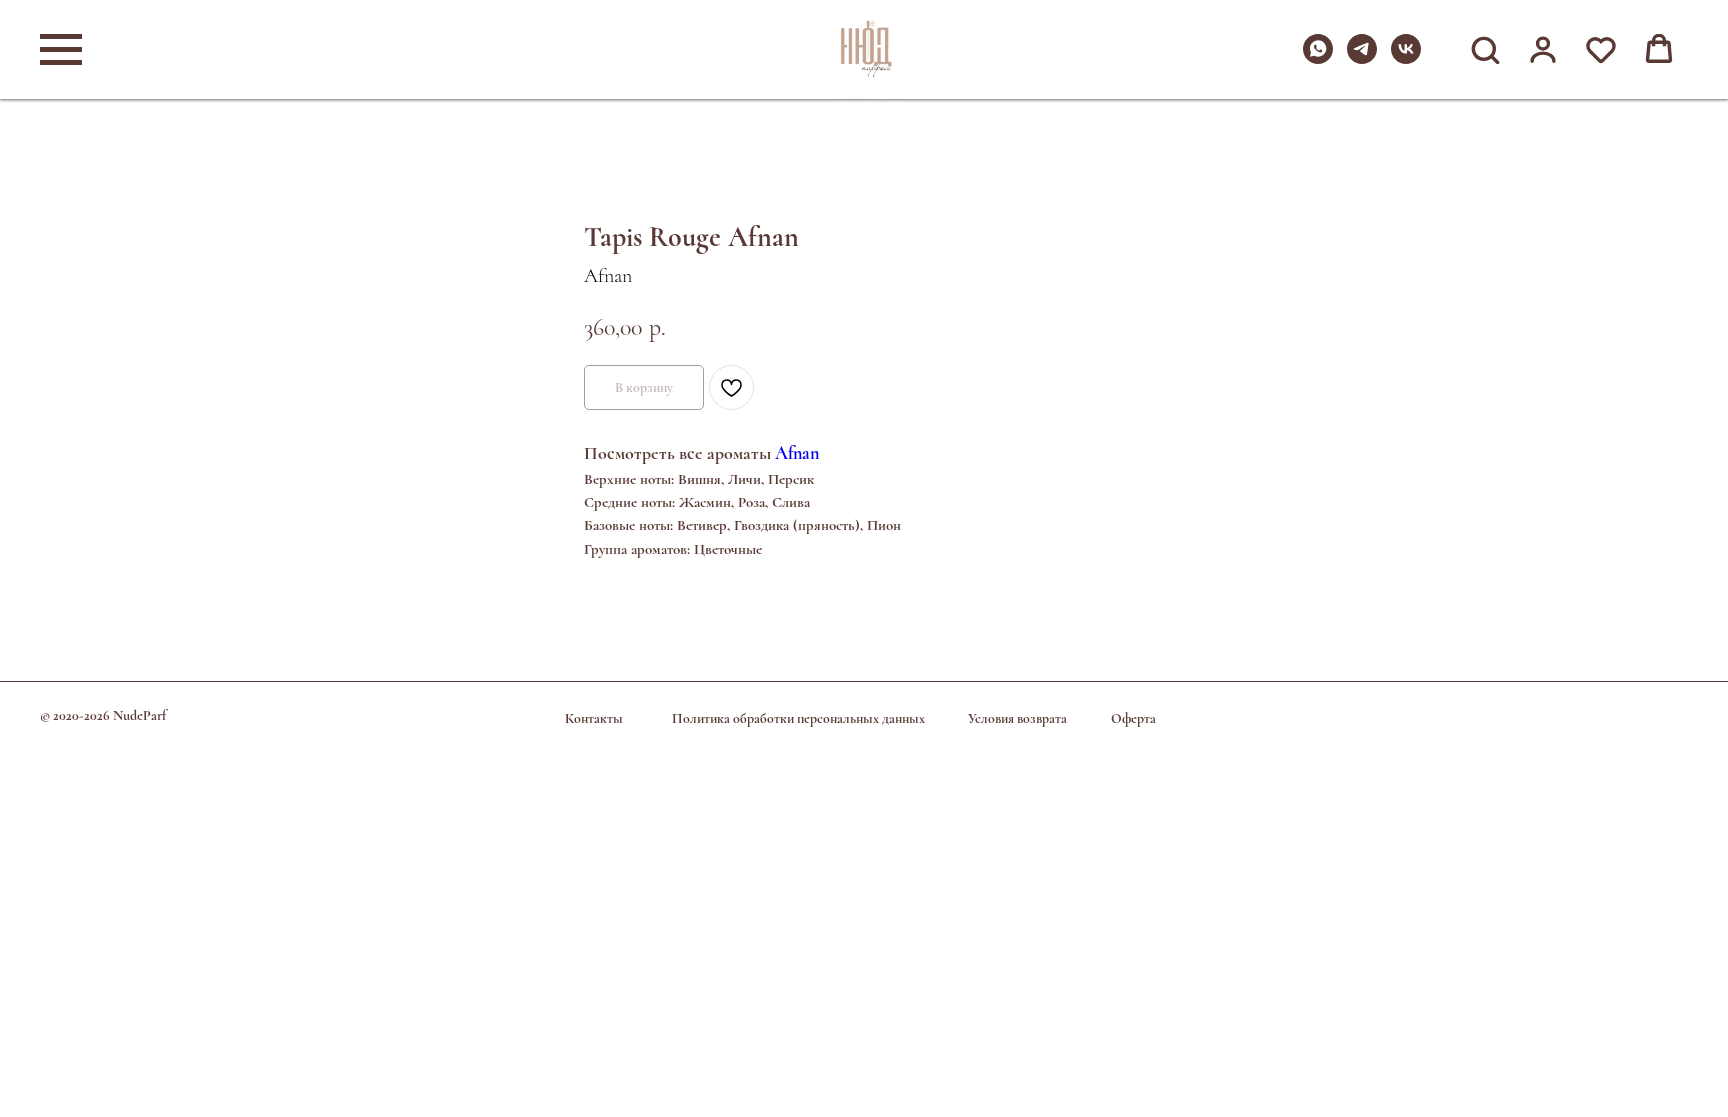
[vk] (1406, 58)
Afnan (797, 453)
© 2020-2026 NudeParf (103, 715)
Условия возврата (1017, 718)
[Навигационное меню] (61, 50)
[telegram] (1362, 58)
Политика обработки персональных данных (798, 718)
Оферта (1133, 718)
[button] (1485, 49)
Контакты (594, 718)
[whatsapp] (1318, 58)
